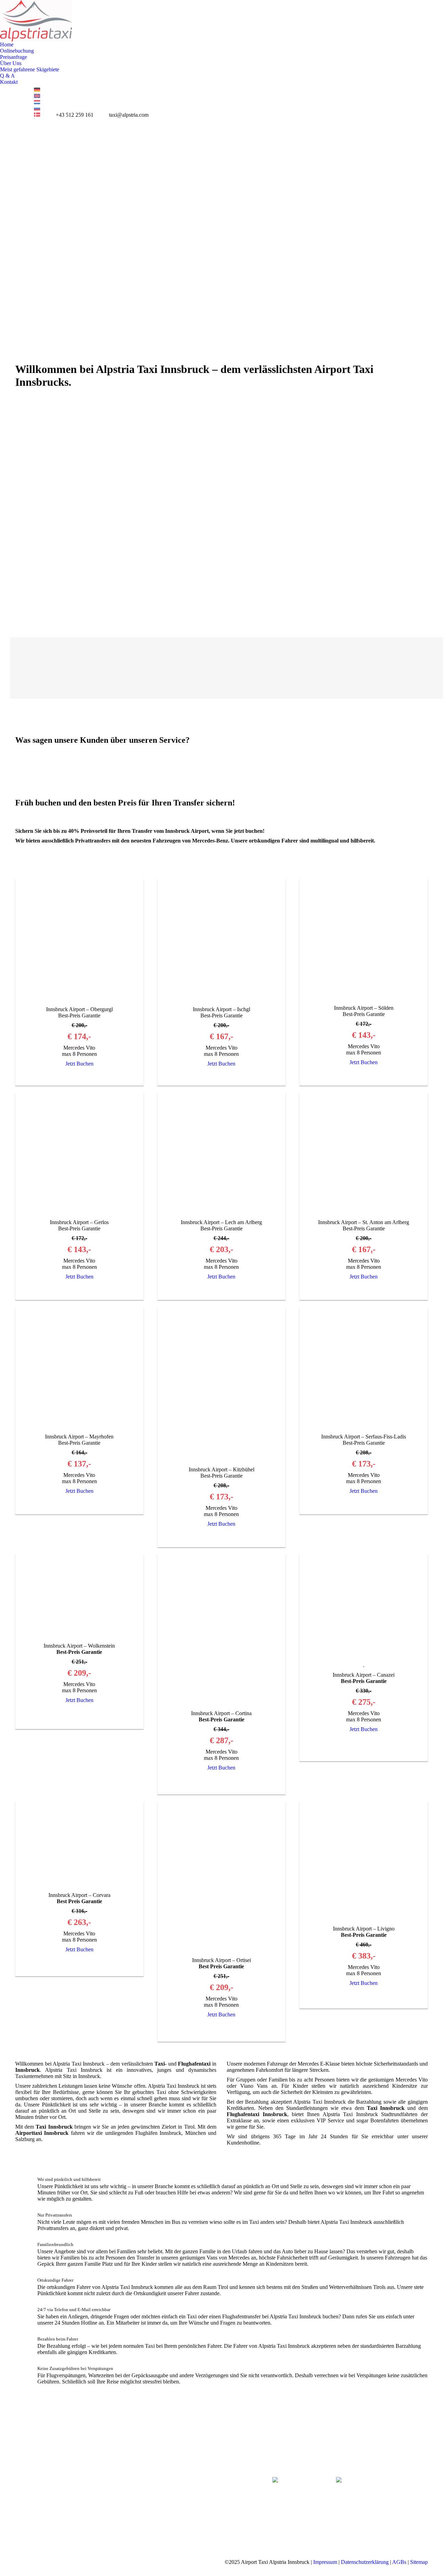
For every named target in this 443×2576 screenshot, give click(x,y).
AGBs (399, 2562)
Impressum (325, 2562)
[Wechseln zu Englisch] (37, 96)
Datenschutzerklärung (365, 2562)
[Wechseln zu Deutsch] (37, 90)
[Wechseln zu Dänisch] (37, 115)
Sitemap (419, 2562)
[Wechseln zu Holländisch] (37, 102)
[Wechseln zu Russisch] (37, 109)
